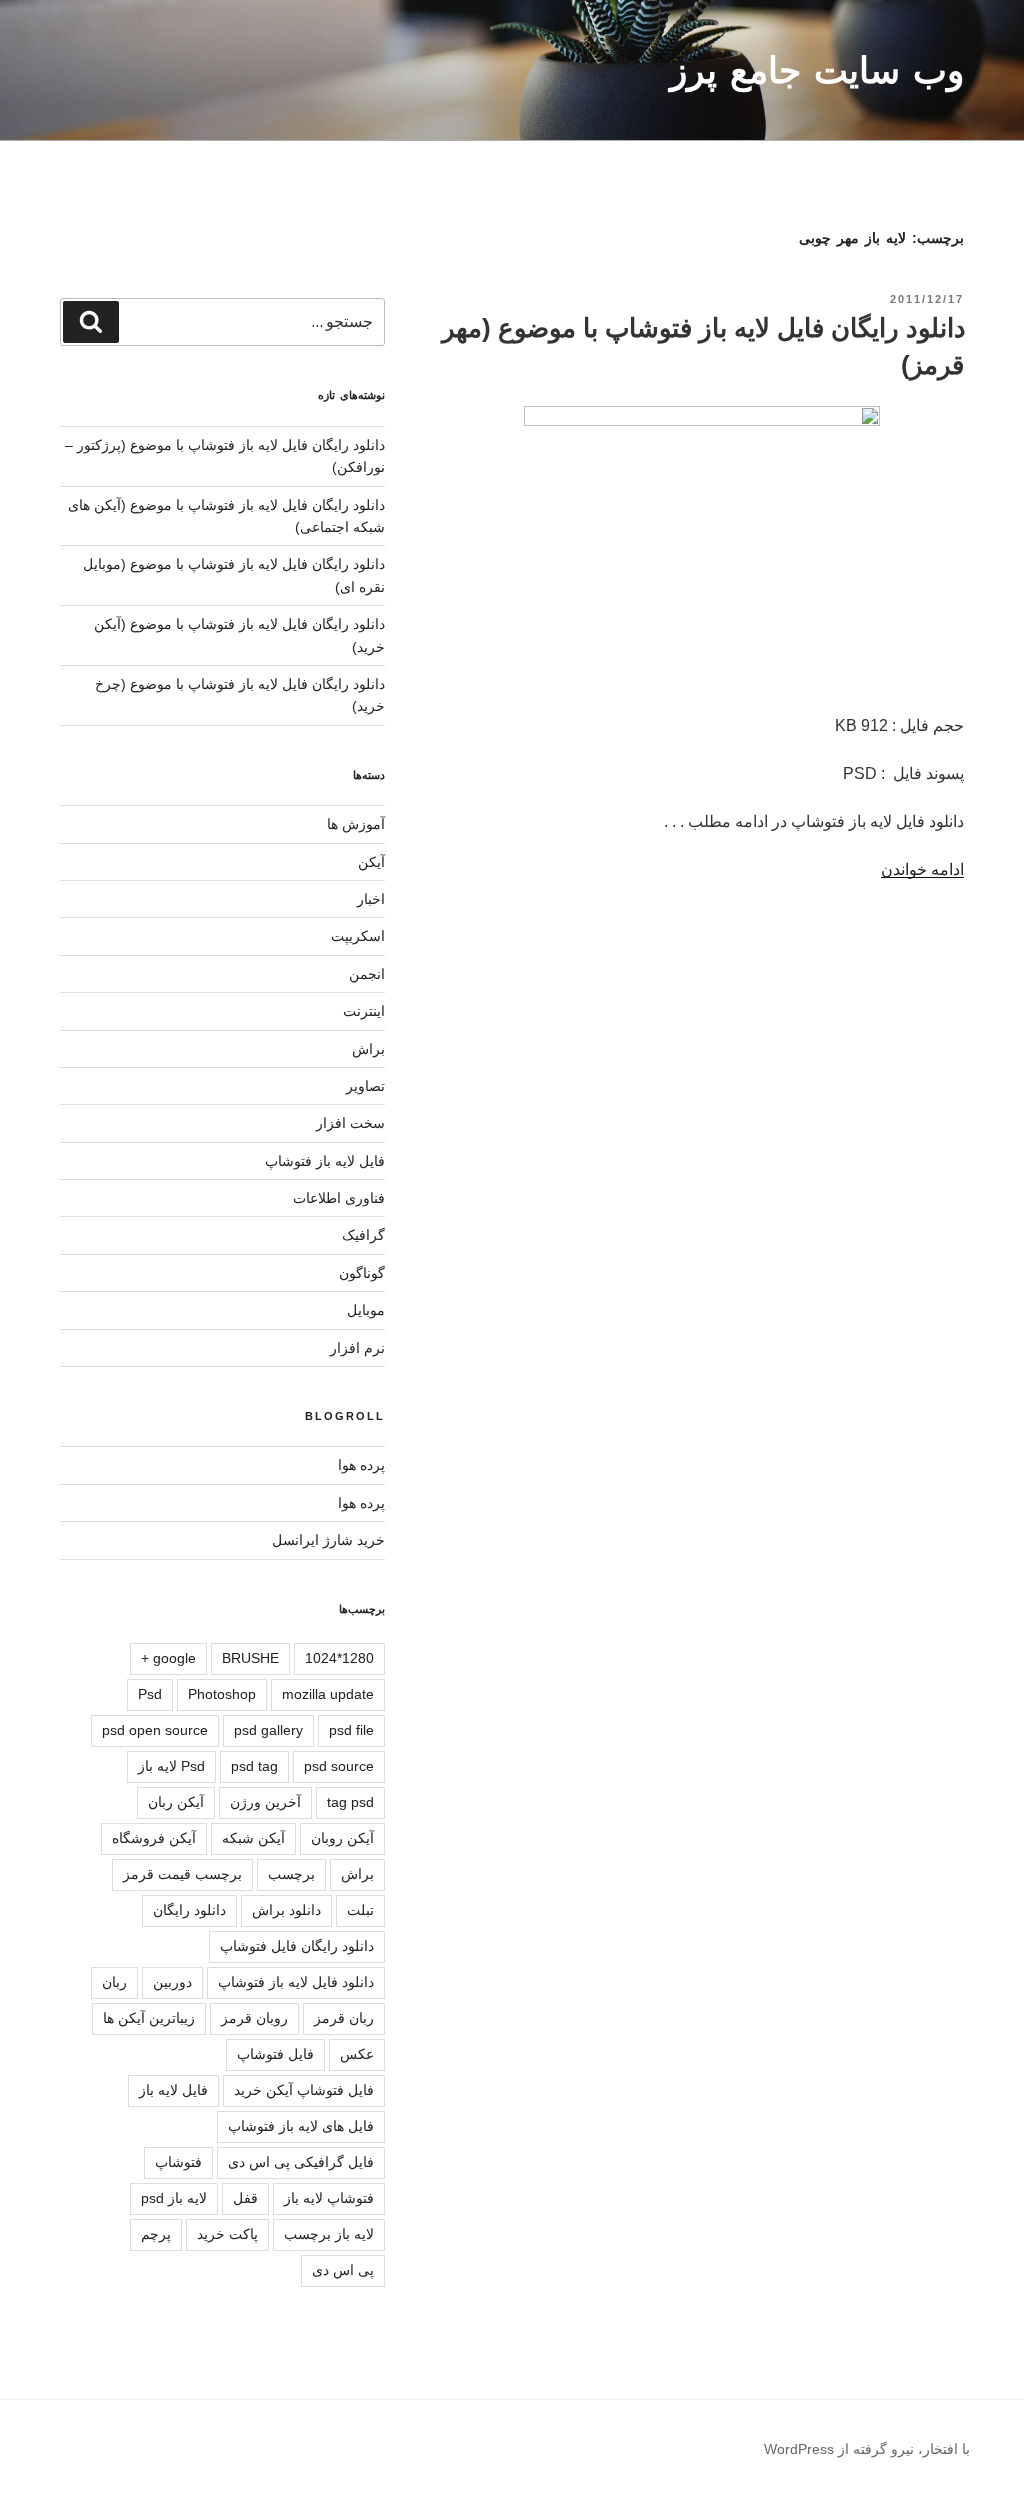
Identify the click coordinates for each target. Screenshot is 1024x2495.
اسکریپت (358, 936)
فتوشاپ (178, 2162)
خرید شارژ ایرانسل (328, 1540)
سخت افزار (350, 1123)
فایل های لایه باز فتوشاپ (301, 2126)
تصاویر (365, 1086)
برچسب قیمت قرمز (182, 1874)
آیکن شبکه (253, 1838)
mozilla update (328, 1694)
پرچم (156, 2234)
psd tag (254, 1766)
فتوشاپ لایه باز (329, 2198)
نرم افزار (357, 1348)
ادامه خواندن (922, 869)
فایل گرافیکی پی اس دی (301, 2162)
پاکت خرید (227, 2234)
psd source (339, 1766)
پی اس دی (343, 2270)
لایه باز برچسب (329, 2234)
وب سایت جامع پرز (817, 70)
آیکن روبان (342, 1838)
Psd (150, 1694)
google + (168, 1658)
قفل (245, 2198)
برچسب (291, 1874)
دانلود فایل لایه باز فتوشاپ (296, 1982)
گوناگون (362, 1273)
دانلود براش (286, 1910)
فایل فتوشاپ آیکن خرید (304, 2090)
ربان (114, 1982)
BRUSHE (250, 1658)
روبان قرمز (254, 2018)
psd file (351, 1730)
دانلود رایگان (189, 1910)
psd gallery (268, 1730)
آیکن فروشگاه (154, 1838)
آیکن (371, 862)
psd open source (155, 1730)
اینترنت (364, 1011)
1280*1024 (339, 1658)
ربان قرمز (344, 2018)
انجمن (367, 974)
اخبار (371, 899)
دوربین (172, 1982)
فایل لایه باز (173, 2090)
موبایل (366, 1310)
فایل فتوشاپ (275, 2054)
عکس (357, 2054)
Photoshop (222, 1694)
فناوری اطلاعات (339, 1198)
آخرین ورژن (265, 1802)
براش (368, 1049)
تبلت (360, 1910)
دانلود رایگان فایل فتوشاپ (297, 1946)
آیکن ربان (176, 1802)
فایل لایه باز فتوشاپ (325, 1161)
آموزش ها (356, 824)
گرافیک (363, 1235)
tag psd (350, 1802)
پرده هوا (361, 1465)
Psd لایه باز (171, 1766)
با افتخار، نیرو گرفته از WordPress (867, 2449)
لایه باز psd (174, 2198)
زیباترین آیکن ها (149, 2018)
